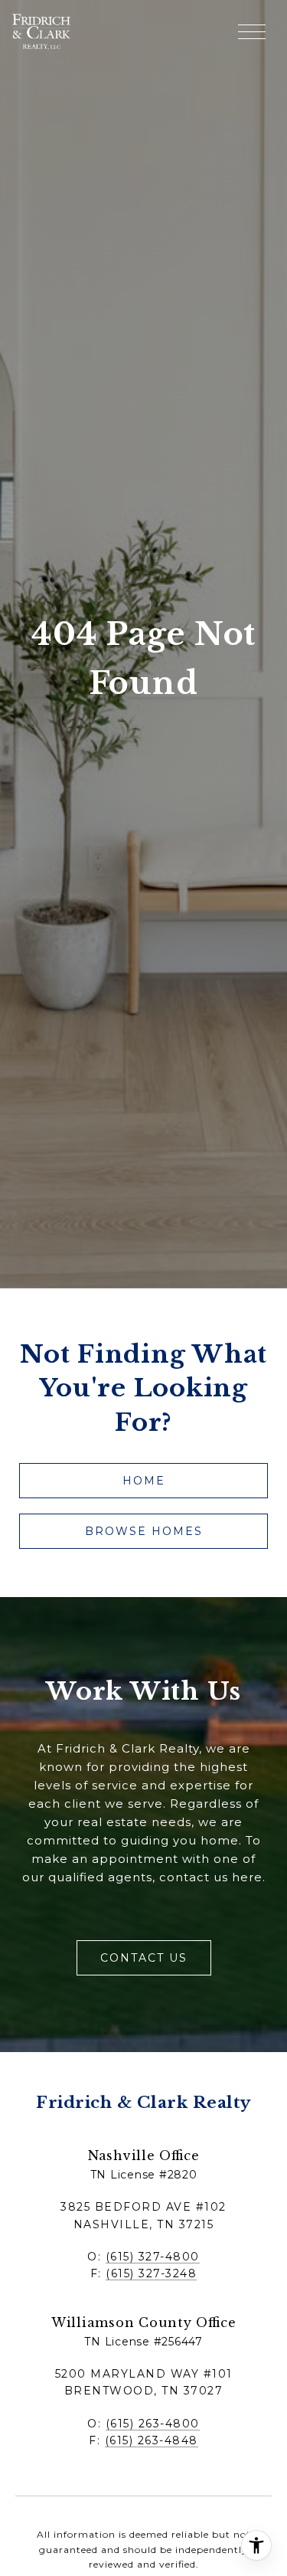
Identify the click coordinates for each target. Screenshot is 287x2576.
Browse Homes (144, 1531)
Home (144, 1481)
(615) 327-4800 (153, 2257)
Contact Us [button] (144, 1958)
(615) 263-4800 (153, 2424)
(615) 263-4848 (152, 2440)
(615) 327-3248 (151, 2273)
